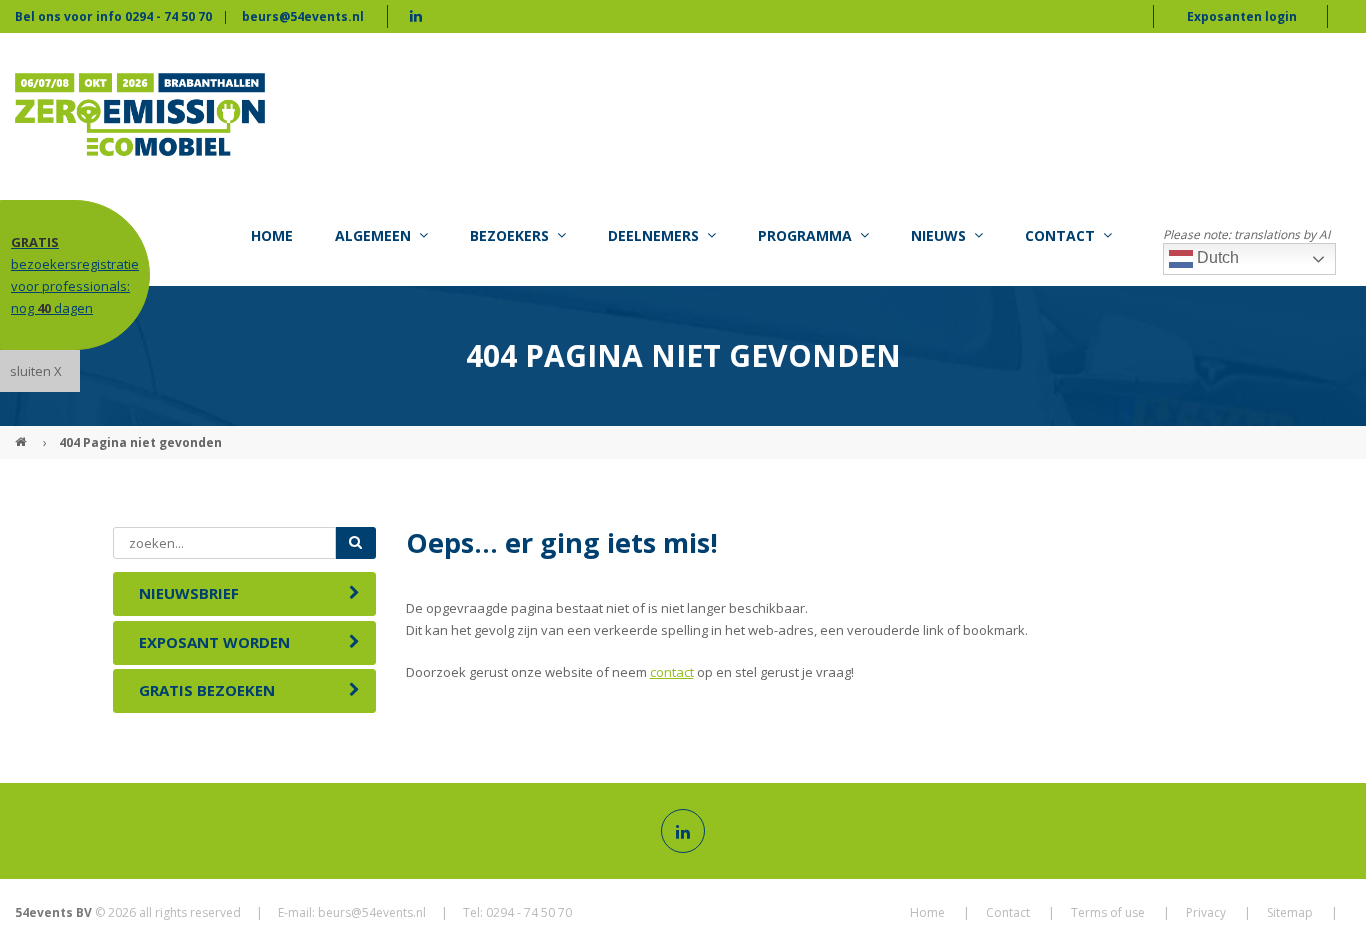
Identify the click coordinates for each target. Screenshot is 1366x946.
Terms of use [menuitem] (1108, 912)
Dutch (1216, 257)
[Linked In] (683, 831)
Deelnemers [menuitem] (653, 235)
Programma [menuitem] (805, 235)
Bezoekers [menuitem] (509, 235)
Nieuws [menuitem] (938, 235)
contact (672, 672)
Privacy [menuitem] (1206, 912)
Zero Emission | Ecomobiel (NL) (23, 434)
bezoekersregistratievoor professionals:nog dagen (75, 275)
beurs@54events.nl (303, 16)
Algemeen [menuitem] (373, 235)
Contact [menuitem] (1060, 235)
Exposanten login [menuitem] (1242, 16)
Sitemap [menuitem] (1290, 912)
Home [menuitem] (272, 235)
